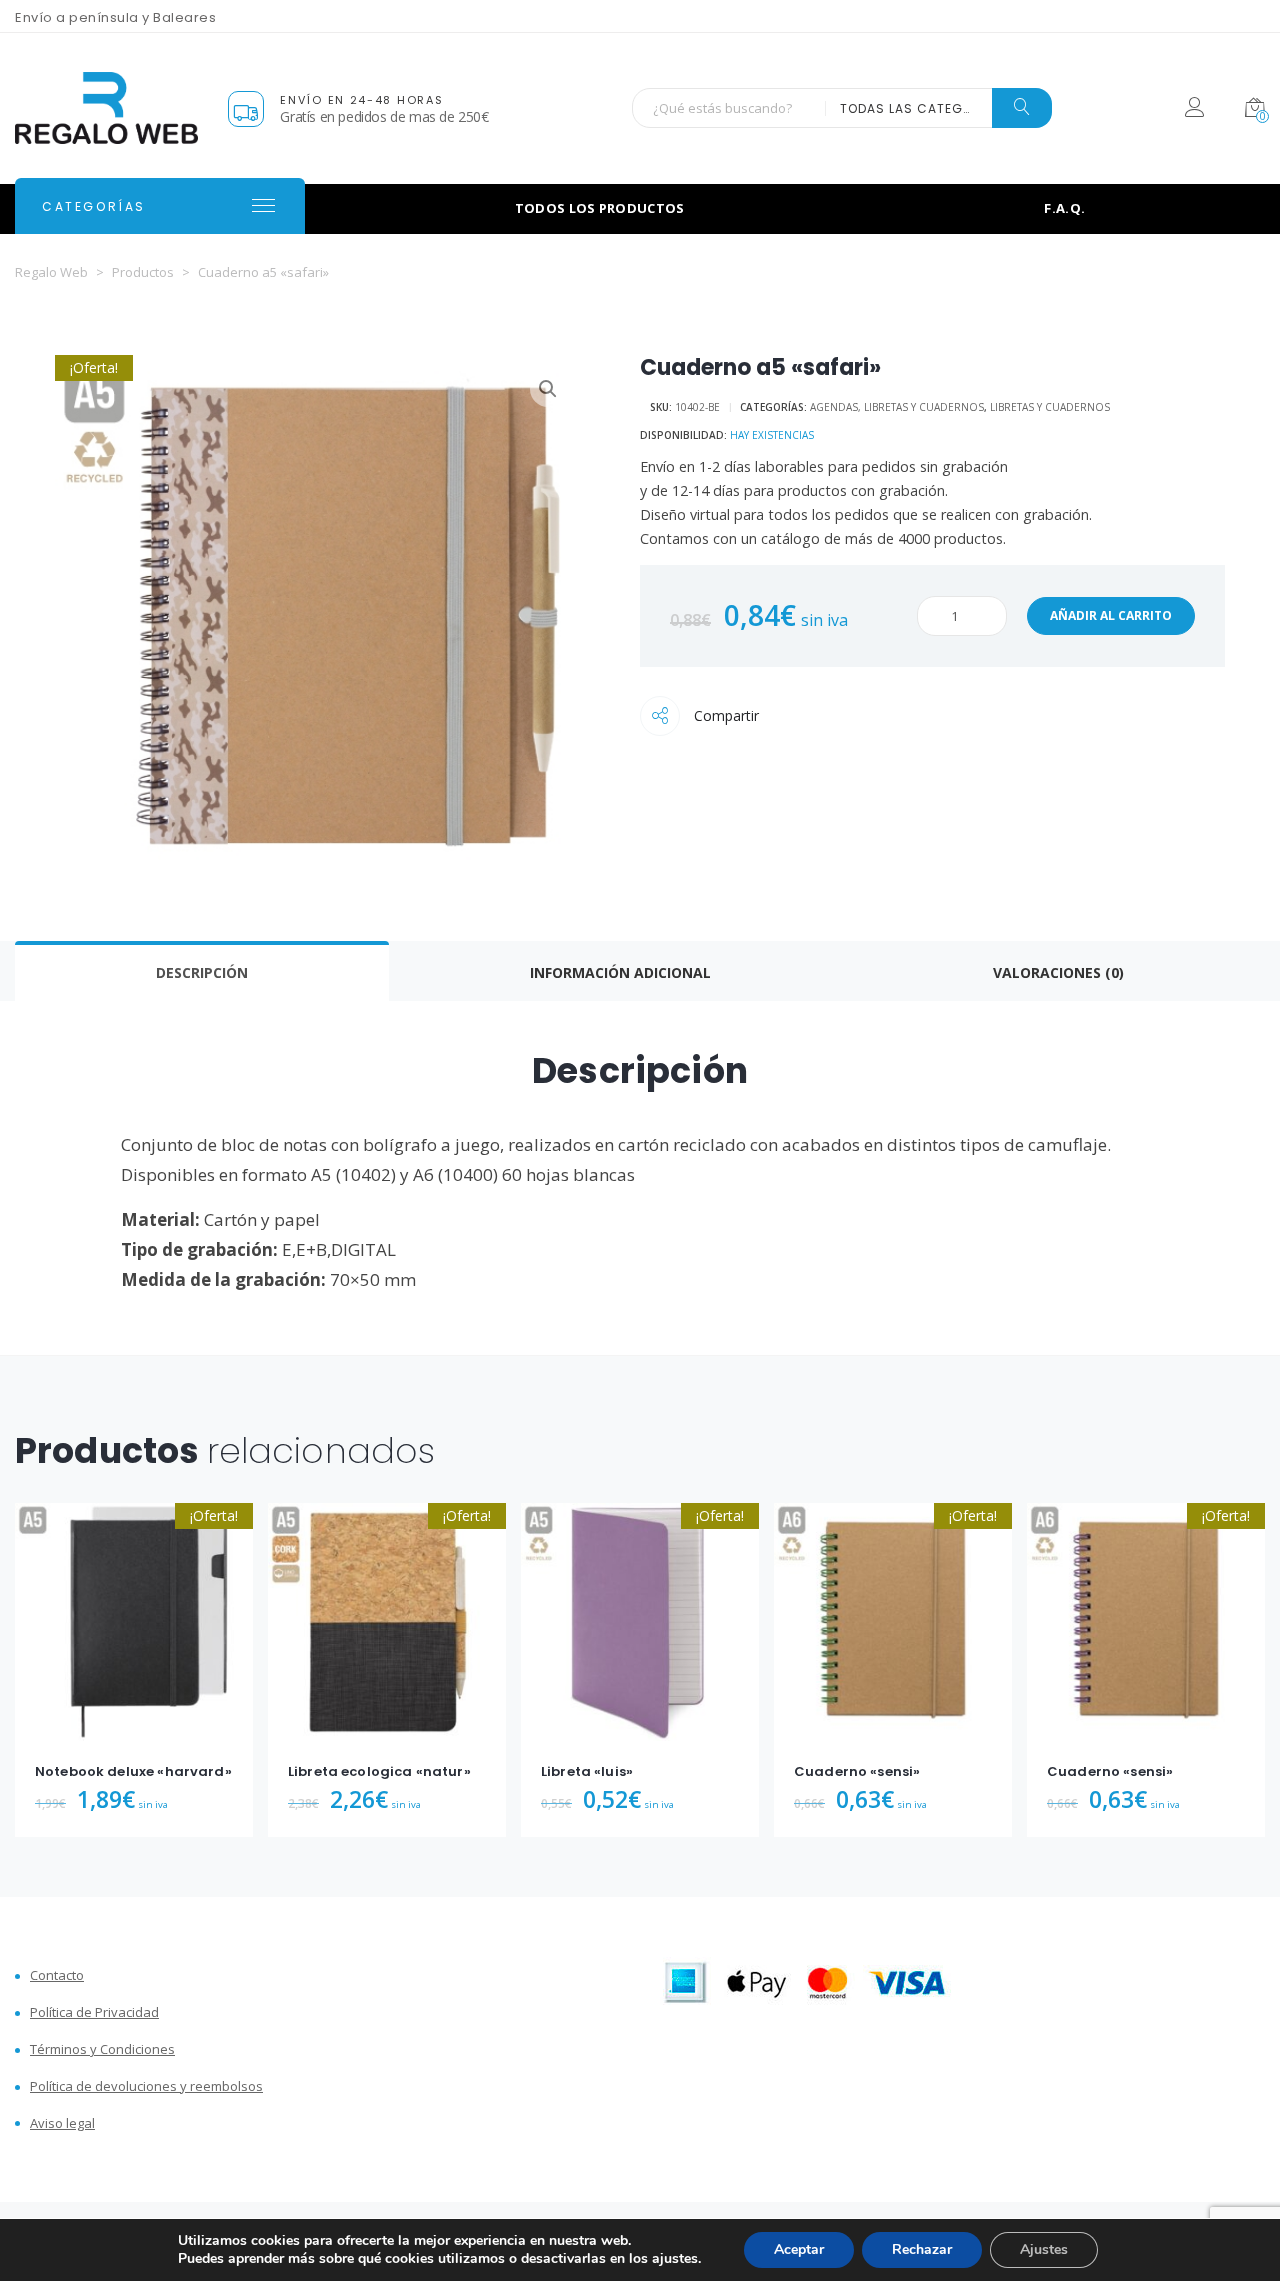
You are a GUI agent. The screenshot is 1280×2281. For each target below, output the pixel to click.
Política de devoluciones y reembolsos (146, 2086)
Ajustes (1044, 2249)
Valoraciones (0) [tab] (1058, 972)
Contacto (57, 1975)
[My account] (1194, 110)
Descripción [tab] (202, 972)
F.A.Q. (1064, 208)
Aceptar (799, 2249)
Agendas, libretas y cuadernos (897, 407)
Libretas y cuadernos (1050, 407)
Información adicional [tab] (620, 972)
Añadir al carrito (1111, 615)
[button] (548, 389)
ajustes (675, 2259)
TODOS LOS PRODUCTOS (600, 208)
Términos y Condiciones (102, 2049)
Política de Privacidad (94, 2012)
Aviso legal (62, 2123)
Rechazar (922, 2249)
